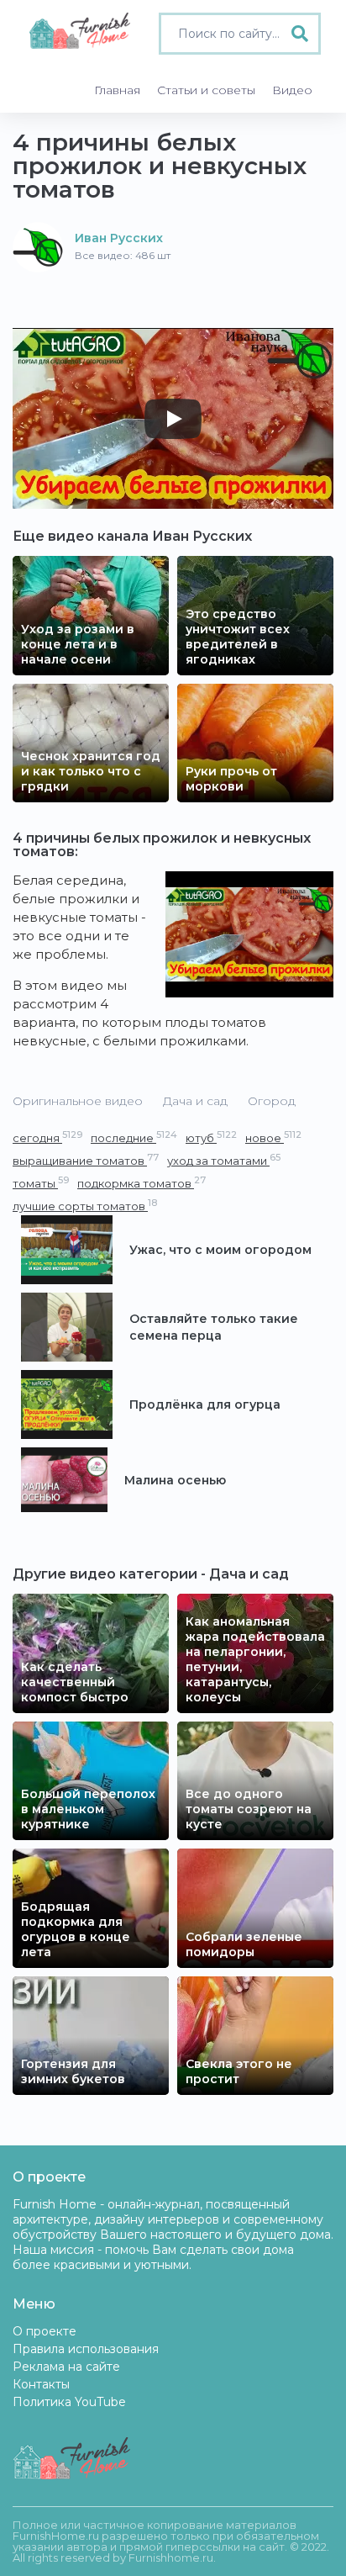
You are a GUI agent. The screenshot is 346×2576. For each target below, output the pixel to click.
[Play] (173, 419)
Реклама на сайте (66, 2367)
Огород (272, 1101)
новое (273, 1137)
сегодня (47, 1137)
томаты (41, 1183)
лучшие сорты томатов (85, 1206)
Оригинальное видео (78, 1101)
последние (134, 1137)
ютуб (211, 1137)
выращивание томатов (86, 1160)
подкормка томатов (142, 1183)
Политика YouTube (69, 2402)
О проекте (45, 2331)
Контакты (41, 2384)
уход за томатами (224, 1160)
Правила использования (86, 2349)
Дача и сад (195, 1101)
